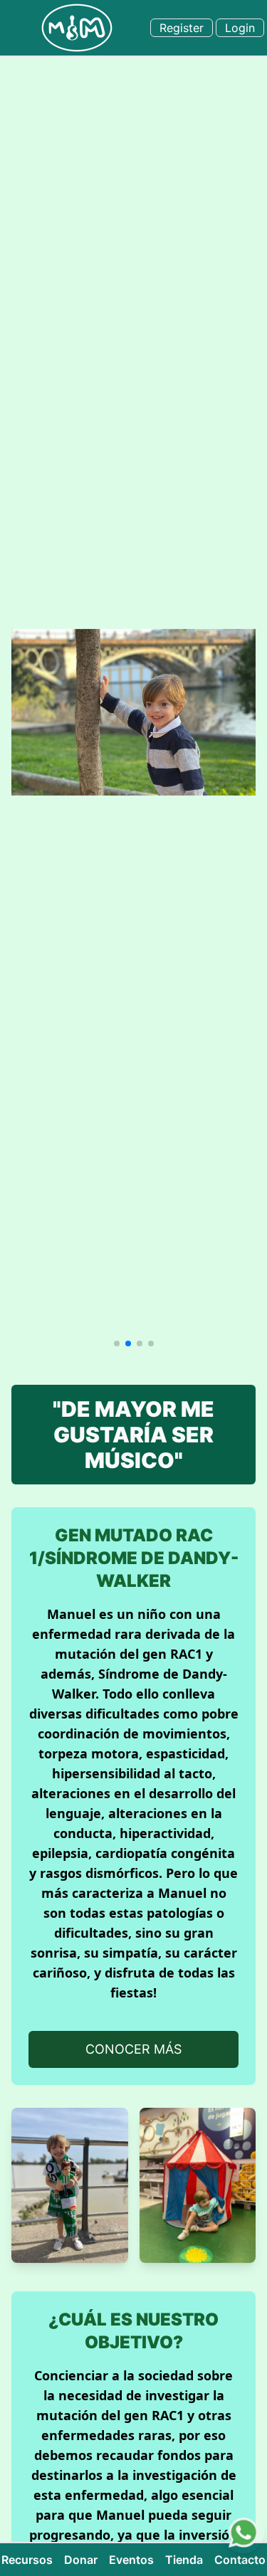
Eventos (131, 2560)
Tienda (184, 2560)
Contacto (240, 2560)
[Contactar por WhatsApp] (244, 2533)
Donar (81, 2560)
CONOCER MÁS (133, 2049)
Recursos (27, 2560)
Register (182, 28)
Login (240, 28)
